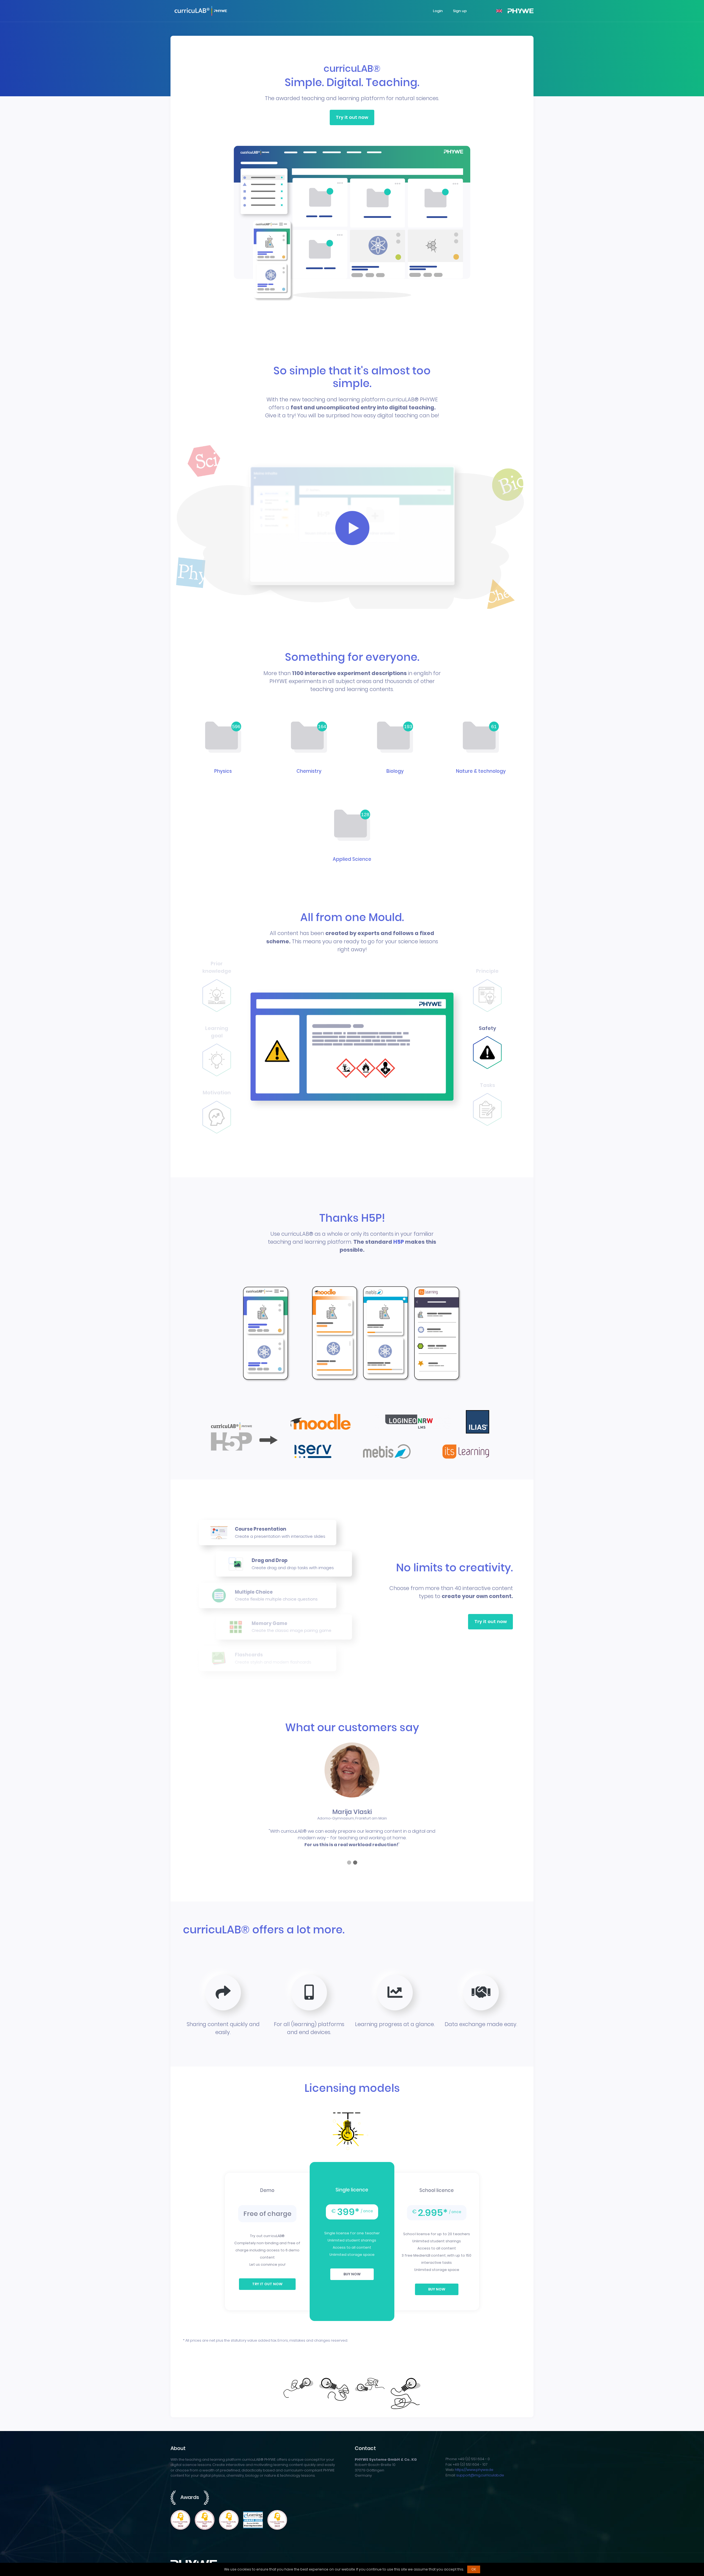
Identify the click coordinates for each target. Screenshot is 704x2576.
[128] (352, 826)
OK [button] (474, 2569)
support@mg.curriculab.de (480, 2475)
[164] (309, 738)
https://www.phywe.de (474, 2470)
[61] (481, 738)
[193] (395, 738)
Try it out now (352, 117)
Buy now (352, 2274)
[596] (223, 738)
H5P (399, 1242)
